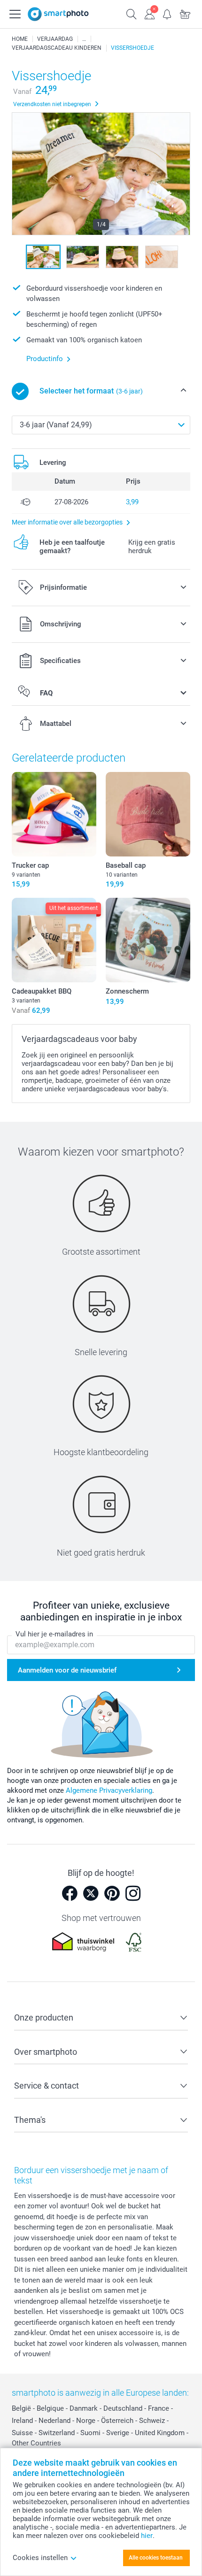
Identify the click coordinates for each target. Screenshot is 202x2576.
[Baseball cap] (148, 814)
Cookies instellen (40, 2558)
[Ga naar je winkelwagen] (185, 13)
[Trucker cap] (54, 814)
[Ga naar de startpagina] (58, 14)
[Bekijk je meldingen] (167, 13)
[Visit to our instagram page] (133, 1893)
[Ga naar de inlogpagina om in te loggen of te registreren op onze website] (149, 13)
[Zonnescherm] (148, 940)
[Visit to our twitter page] (91, 1893)
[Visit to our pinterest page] (112, 1893)
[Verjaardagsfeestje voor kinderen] (84, 39)
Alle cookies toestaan (156, 2558)
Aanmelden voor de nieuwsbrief (67, 1670)
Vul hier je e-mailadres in (54, 1634)
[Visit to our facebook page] (70, 1893)
